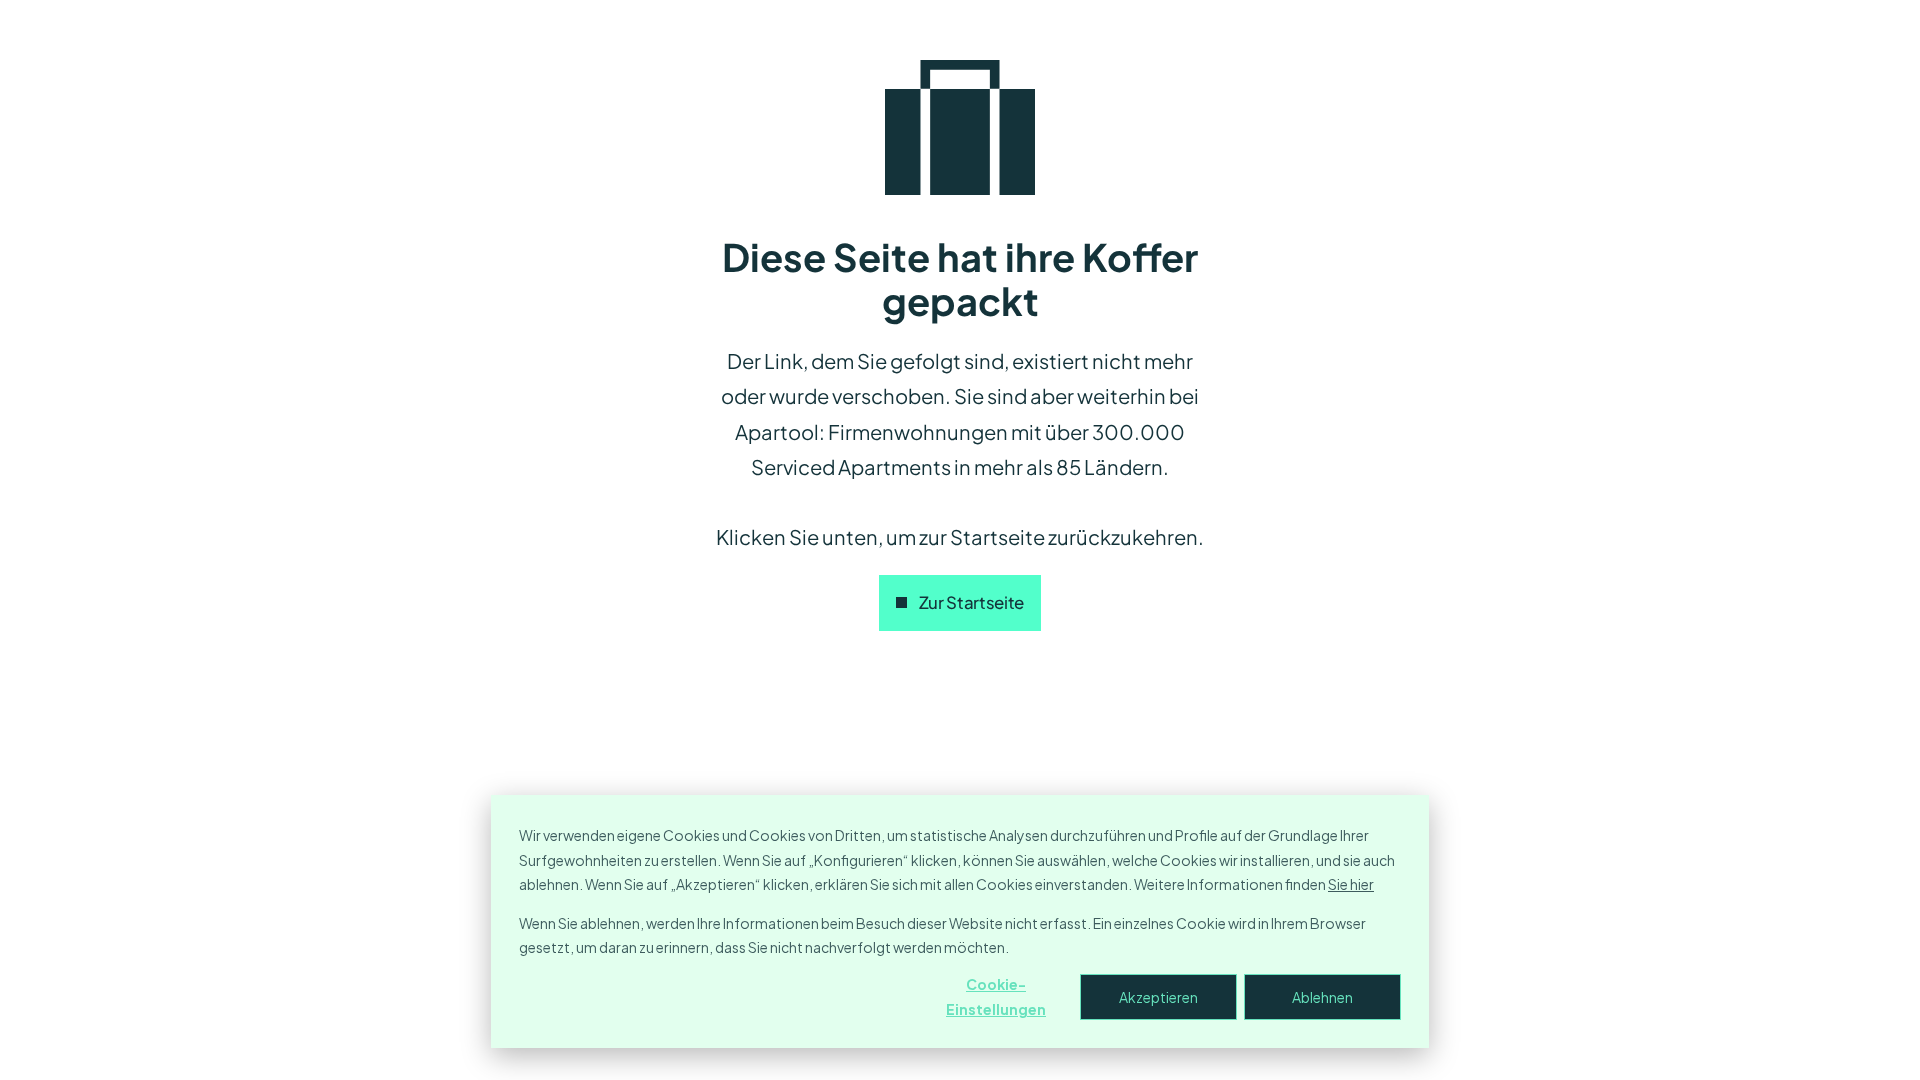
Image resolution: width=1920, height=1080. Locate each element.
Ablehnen (1322, 997)
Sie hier (1351, 884)
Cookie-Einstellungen (996, 996)
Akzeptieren (1158, 997)
